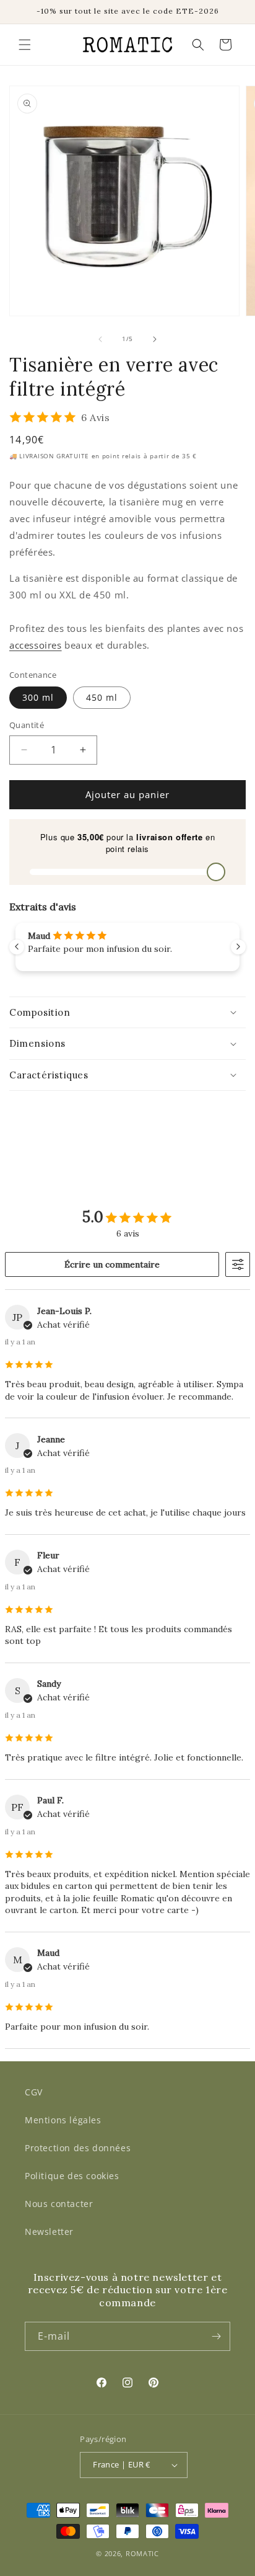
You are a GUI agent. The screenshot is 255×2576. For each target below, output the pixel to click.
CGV (34, 2092)
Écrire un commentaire (112, 1264)
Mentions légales (63, 2120)
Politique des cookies (72, 2176)
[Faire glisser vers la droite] (155, 339)
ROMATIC (142, 2553)
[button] (25, 45)
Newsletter (49, 2232)
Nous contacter (59, 2204)
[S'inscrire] (216, 2336)
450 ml (102, 697)
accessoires (36, 645)
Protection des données (78, 2148)
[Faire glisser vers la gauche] (100, 339)
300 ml (38, 697)
